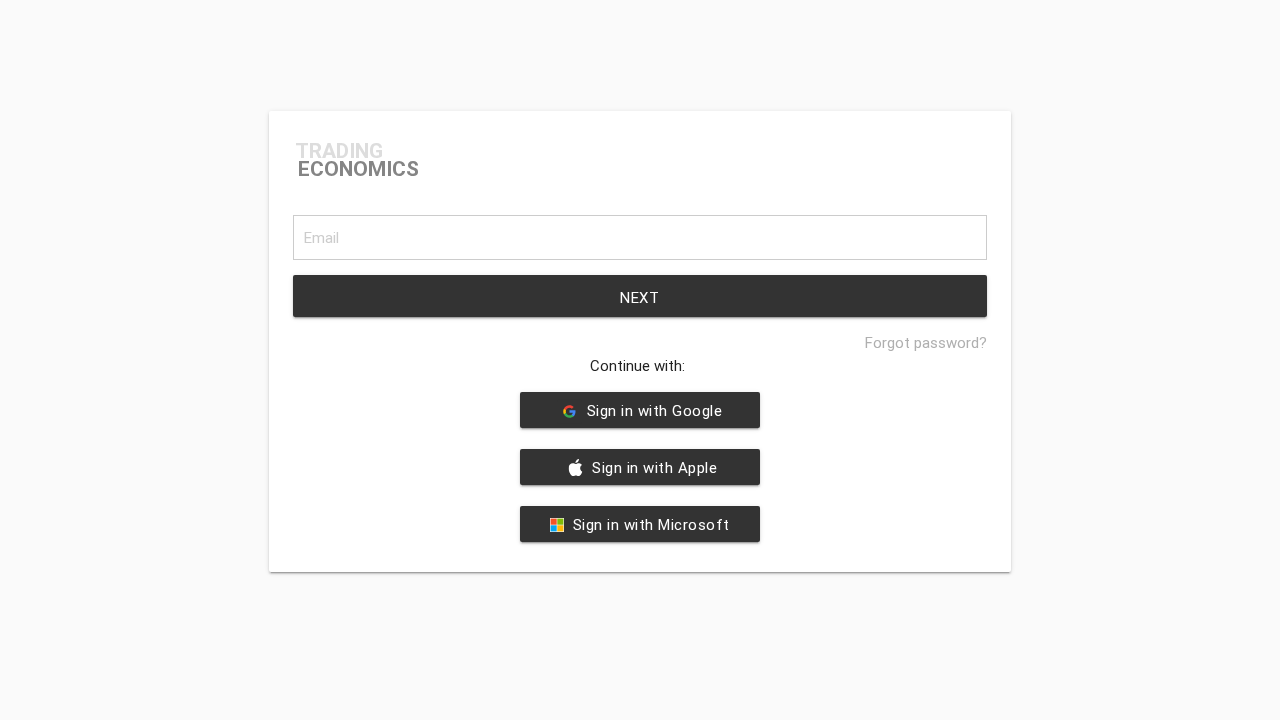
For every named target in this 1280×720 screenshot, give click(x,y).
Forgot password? (926, 342)
